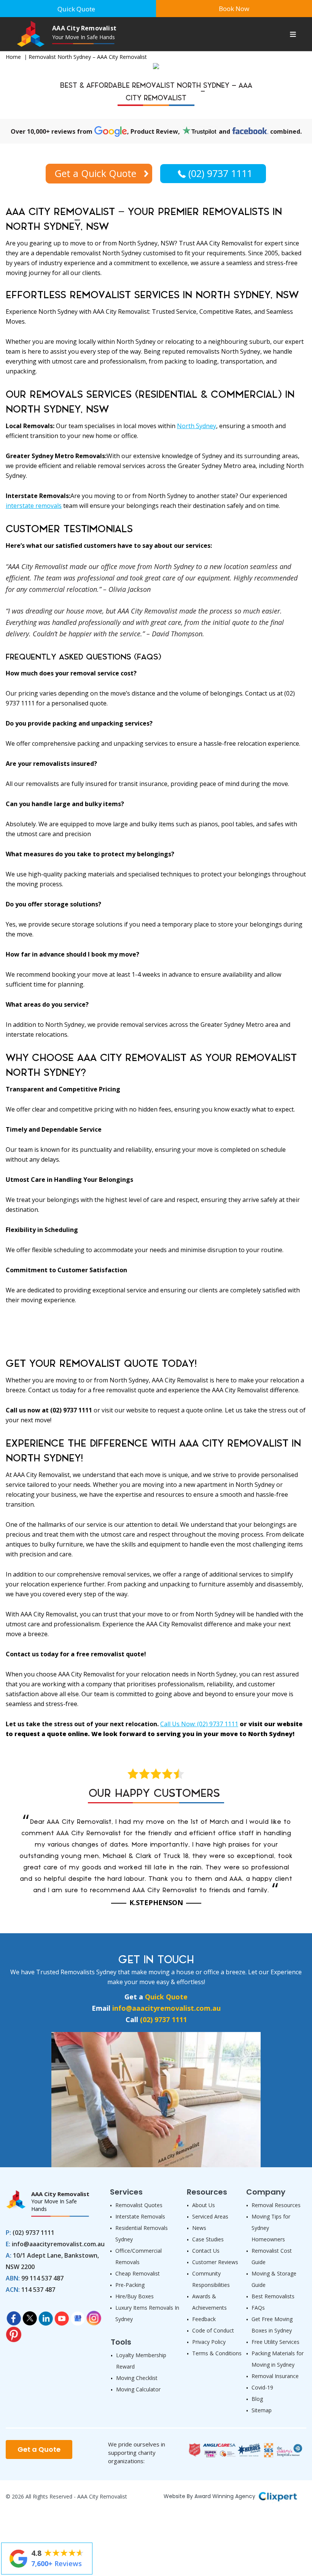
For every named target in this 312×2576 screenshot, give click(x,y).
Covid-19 (262, 2387)
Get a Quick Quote (95, 173)
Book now (234, 9)
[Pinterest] (14, 2332)
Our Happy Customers (154, 1793)
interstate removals (34, 506)
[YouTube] (62, 2316)
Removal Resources (276, 2205)
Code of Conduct (213, 2330)
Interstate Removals (140, 2216)
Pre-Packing (130, 2285)
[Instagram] (94, 2316)
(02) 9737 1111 (220, 173)
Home (13, 57)
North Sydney (197, 426)
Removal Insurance (275, 2376)
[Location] (78, 2316)
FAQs (258, 2308)
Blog (257, 2399)
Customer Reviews (215, 2262)
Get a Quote (39, 2449)
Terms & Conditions (217, 2353)
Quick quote (76, 9)
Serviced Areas (210, 2216)
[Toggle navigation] (293, 35)
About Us (204, 2205)
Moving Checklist (137, 2378)
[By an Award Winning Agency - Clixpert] (278, 2495)
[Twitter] (30, 2316)
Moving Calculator (138, 2389)
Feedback (204, 2319)
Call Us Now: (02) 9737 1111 (199, 1724)
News (199, 2228)
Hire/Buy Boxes (135, 2296)
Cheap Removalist (138, 2273)
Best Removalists (273, 2296)
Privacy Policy (209, 2342)
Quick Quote (166, 1997)
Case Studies (208, 2239)
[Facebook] (14, 2316)
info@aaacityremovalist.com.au (166, 2008)
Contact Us (206, 2251)
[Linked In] (46, 2316)
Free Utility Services (275, 2342)
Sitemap (262, 2410)
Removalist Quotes (139, 2205)
